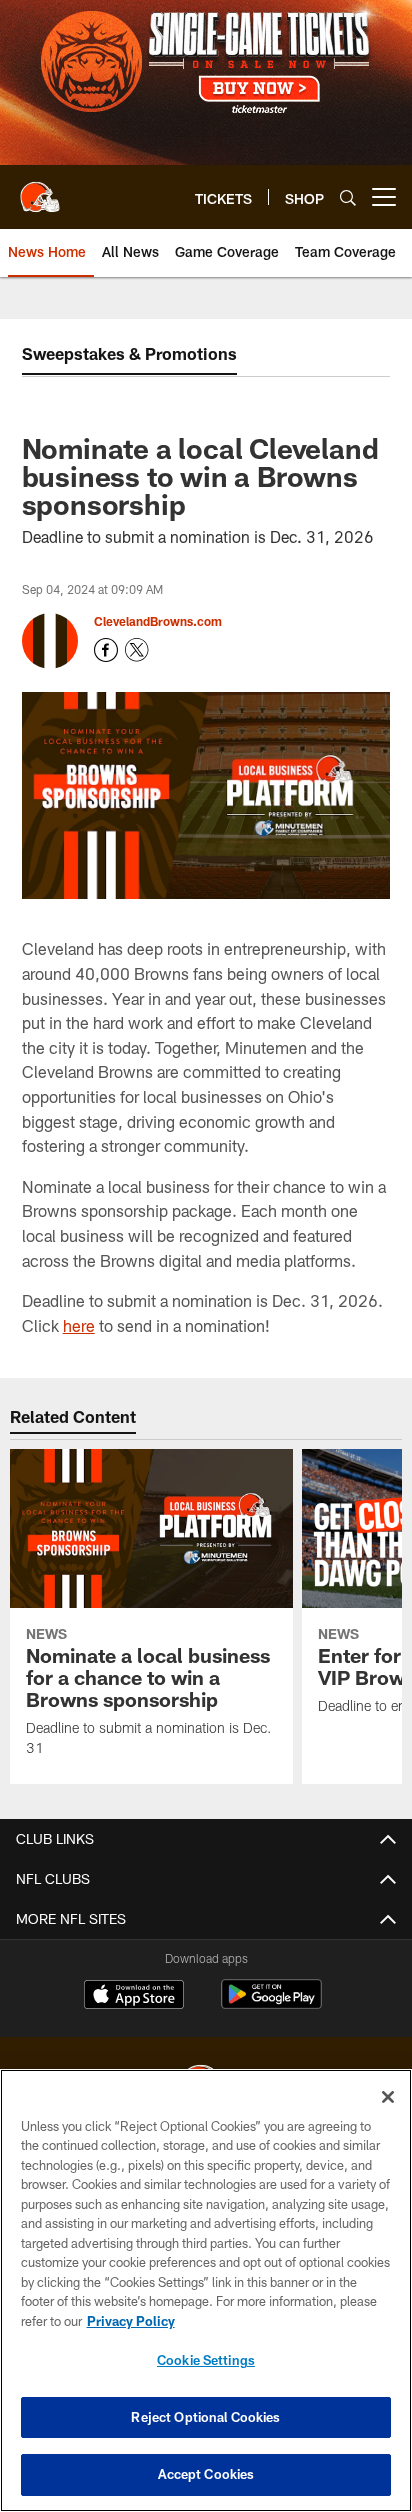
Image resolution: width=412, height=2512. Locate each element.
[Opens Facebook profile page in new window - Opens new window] (106, 650)
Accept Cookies (206, 2474)
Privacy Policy (131, 2321)
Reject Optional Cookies (205, 2417)
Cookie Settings (206, 2360)
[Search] (348, 197)
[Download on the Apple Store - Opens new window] (134, 1997)
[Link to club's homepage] (40, 189)
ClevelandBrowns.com (158, 621)
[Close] (388, 2097)
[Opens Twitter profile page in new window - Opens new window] (137, 650)
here (79, 1325)
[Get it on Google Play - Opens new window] (271, 2004)
